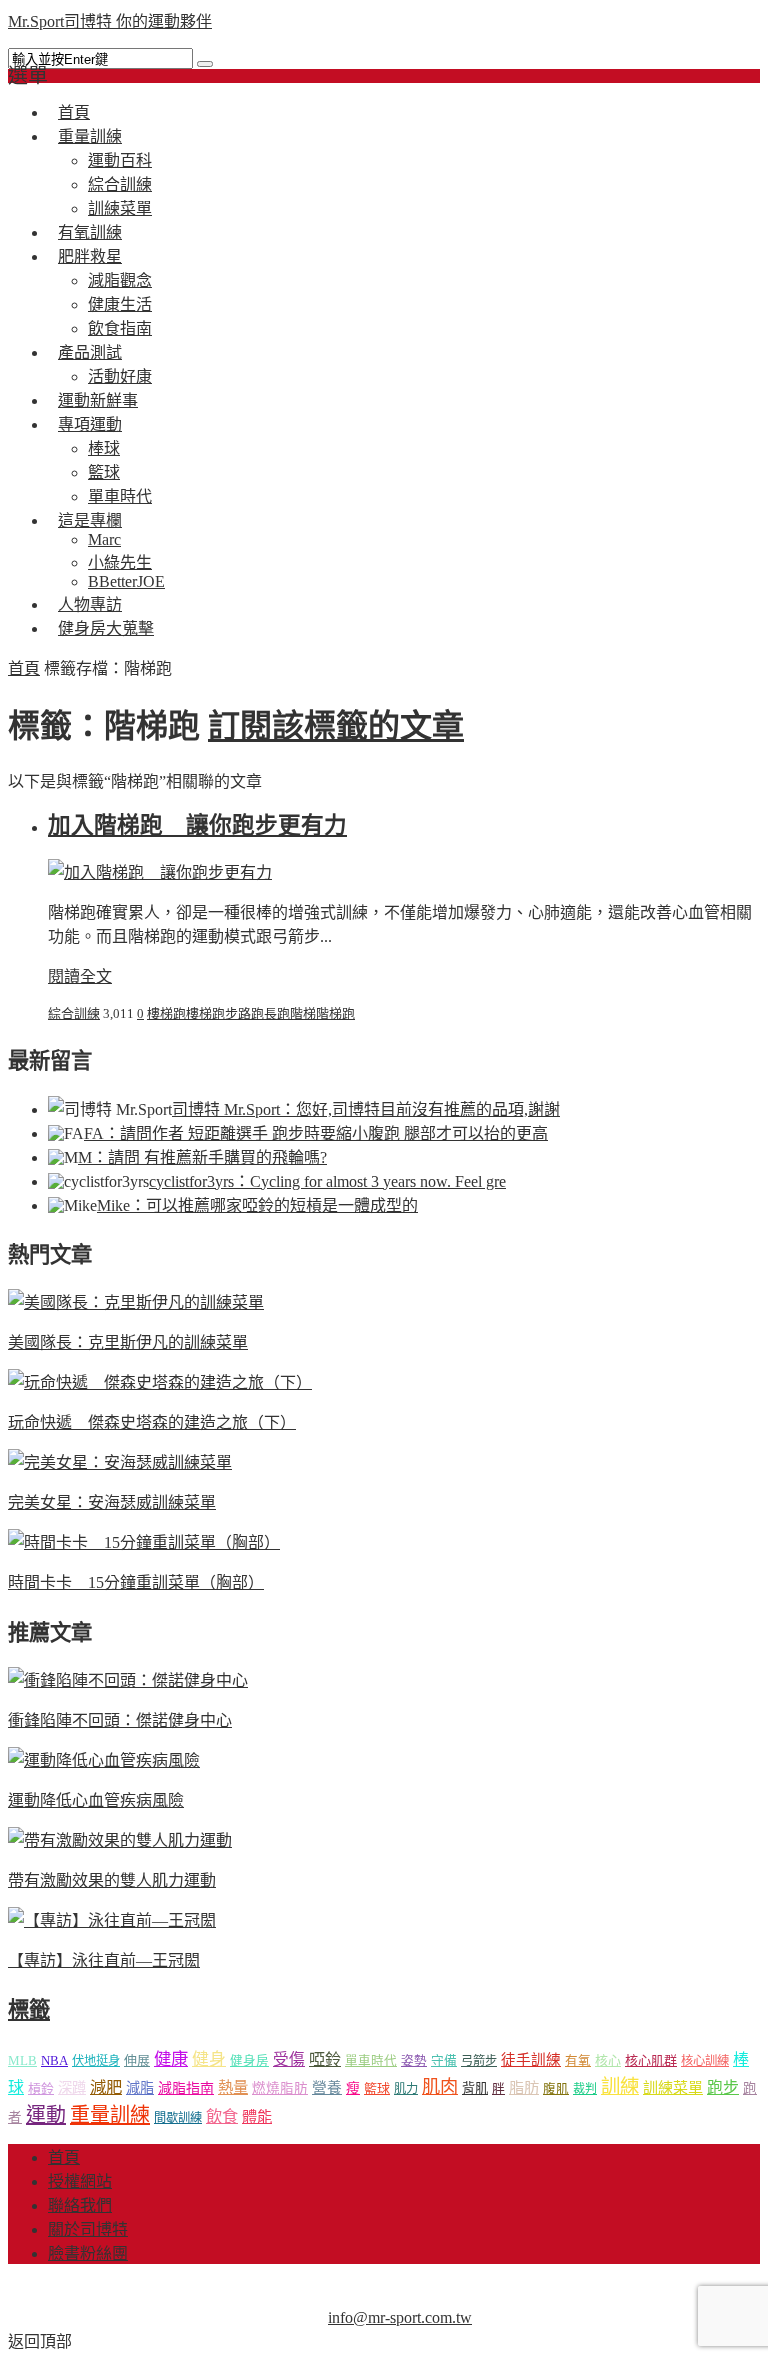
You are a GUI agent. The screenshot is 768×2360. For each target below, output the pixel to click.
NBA (54, 2060)
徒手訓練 (531, 2060)
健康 (171, 2059)
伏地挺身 (96, 2061)
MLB (22, 2060)
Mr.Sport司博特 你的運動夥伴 (110, 21)
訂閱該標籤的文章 (336, 726)
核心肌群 (651, 2060)
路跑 (251, 1013)
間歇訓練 (178, 2118)
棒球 (104, 448)
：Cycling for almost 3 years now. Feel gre (327, 1181)
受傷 (289, 2059)
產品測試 (90, 352)
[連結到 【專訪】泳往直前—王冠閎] (112, 1920)
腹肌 (556, 2089)
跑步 (225, 1013)
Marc (104, 539)
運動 (46, 2115)
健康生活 (120, 304)
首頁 (24, 668)
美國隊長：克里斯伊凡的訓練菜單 (128, 1342)
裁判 (585, 2089)
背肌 (475, 2088)
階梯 (303, 1013)
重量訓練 (90, 136)
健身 (209, 2059)
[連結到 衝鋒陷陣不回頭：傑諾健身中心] (128, 1680)
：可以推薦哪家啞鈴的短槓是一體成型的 (257, 1205)
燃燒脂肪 (280, 2088)
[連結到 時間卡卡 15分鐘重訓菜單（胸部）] (144, 1542)
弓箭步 (479, 2061)
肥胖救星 (90, 256)
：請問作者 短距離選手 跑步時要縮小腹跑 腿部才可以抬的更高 (316, 1133)
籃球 (104, 472)
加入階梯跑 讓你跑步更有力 (197, 825)
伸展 (137, 2060)
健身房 (249, 2061)
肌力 (406, 2089)
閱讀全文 (80, 976)
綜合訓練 (120, 184)
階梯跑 (335, 1013)
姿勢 (414, 2061)
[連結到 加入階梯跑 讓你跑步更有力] (160, 872)
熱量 (233, 2087)
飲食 (222, 2116)
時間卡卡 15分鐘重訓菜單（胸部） (136, 1582)
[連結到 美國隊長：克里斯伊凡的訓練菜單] (136, 1302)
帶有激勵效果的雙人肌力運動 (112, 1880)
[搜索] (205, 64)
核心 (608, 2060)
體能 (257, 2116)
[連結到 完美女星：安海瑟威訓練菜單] (120, 1462)
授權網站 (80, 2181)
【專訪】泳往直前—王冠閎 (104, 1960)
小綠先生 (120, 562)
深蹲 (72, 2088)
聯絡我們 (80, 2205)
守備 (444, 2061)
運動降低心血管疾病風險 (96, 1800)
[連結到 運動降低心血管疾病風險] (104, 1760)
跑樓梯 (192, 1013)
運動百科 (120, 160)
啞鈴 (325, 2059)
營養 (327, 2088)
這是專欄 (90, 520)
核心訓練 (705, 2061)
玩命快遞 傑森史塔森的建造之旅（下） (152, 1422)
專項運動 (90, 424)
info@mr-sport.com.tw (400, 2317)
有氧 (578, 2061)
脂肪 (524, 2087)
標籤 (29, 2010)
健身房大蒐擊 (106, 628)
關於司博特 (88, 2229)
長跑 (277, 1013)
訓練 (620, 2086)
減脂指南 (186, 2088)
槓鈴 (41, 2088)
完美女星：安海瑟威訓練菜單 (112, 1502)
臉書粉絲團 (88, 2253)
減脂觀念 (120, 280)
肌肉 (440, 2087)
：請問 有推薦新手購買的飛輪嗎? (202, 1157)
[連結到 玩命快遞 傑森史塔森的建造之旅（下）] (160, 1382)
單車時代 (371, 2061)
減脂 (140, 2088)
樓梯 (160, 1013)
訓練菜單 (673, 2088)
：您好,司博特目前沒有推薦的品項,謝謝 (366, 1109)
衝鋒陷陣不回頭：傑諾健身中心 (120, 1720)
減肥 (106, 2087)
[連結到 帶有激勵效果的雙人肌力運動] (120, 1840)
